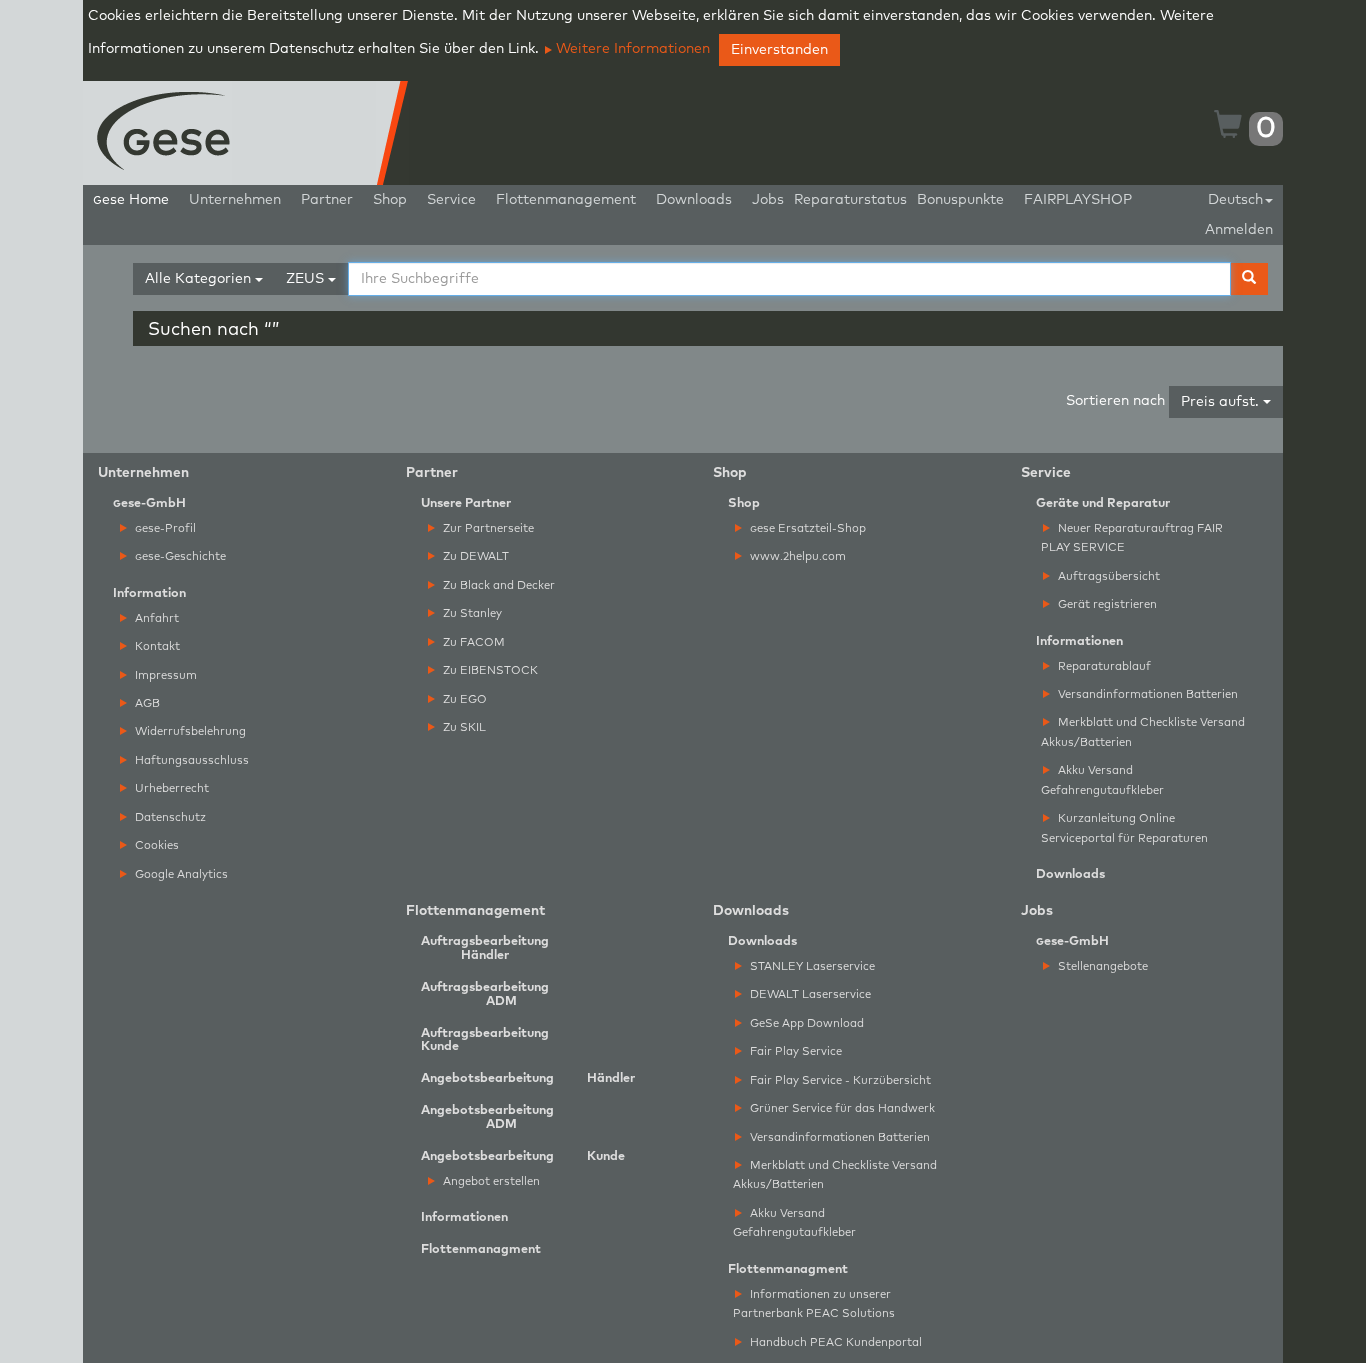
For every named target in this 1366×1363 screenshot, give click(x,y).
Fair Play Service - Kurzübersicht (839, 1080)
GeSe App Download (805, 1023)
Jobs (768, 200)
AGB (146, 703)
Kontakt (156, 646)
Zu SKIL (463, 727)
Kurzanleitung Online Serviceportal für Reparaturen (1124, 828)
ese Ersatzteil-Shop (808, 528)
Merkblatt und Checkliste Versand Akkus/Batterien (1143, 732)
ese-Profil (165, 528)
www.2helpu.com (796, 556)
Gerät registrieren (1106, 604)
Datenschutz (169, 817)
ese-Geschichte (180, 556)
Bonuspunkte (960, 200)
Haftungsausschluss (190, 760)
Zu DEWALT (474, 556)
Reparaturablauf (1103, 666)
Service (451, 200)
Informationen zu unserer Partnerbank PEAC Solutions (814, 1304)
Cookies (155, 845)
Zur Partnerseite (487, 528)
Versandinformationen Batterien (1146, 694)
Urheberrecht (170, 788)
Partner (327, 200)
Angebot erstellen (490, 1181)
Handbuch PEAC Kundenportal (834, 1342)
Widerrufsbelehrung (189, 731)
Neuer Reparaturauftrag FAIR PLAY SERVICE (1132, 538)
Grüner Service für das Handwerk (841, 1108)
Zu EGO (463, 699)
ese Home (131, 200)
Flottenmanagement (566, 200)
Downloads (694, 200)
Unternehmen (235, 200)
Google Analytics (180, 874)
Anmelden (1239, 230)
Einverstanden (779, 50)
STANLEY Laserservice (811, 966)
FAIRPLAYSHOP (1078, 200)
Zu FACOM (472, 642)
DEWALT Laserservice (809, 994)
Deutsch (1235, 200)
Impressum (164, 675)
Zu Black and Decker (497, 585)
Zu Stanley (471, 613)
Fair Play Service (794, 1051)
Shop (390, 200)
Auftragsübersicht (1107, 576)
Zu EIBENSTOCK (489, 670)
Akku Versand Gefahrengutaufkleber (1102, 780)
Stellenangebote (1101, 966)
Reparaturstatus (850, 200)
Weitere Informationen (631, 49)
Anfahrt (155, 618)
